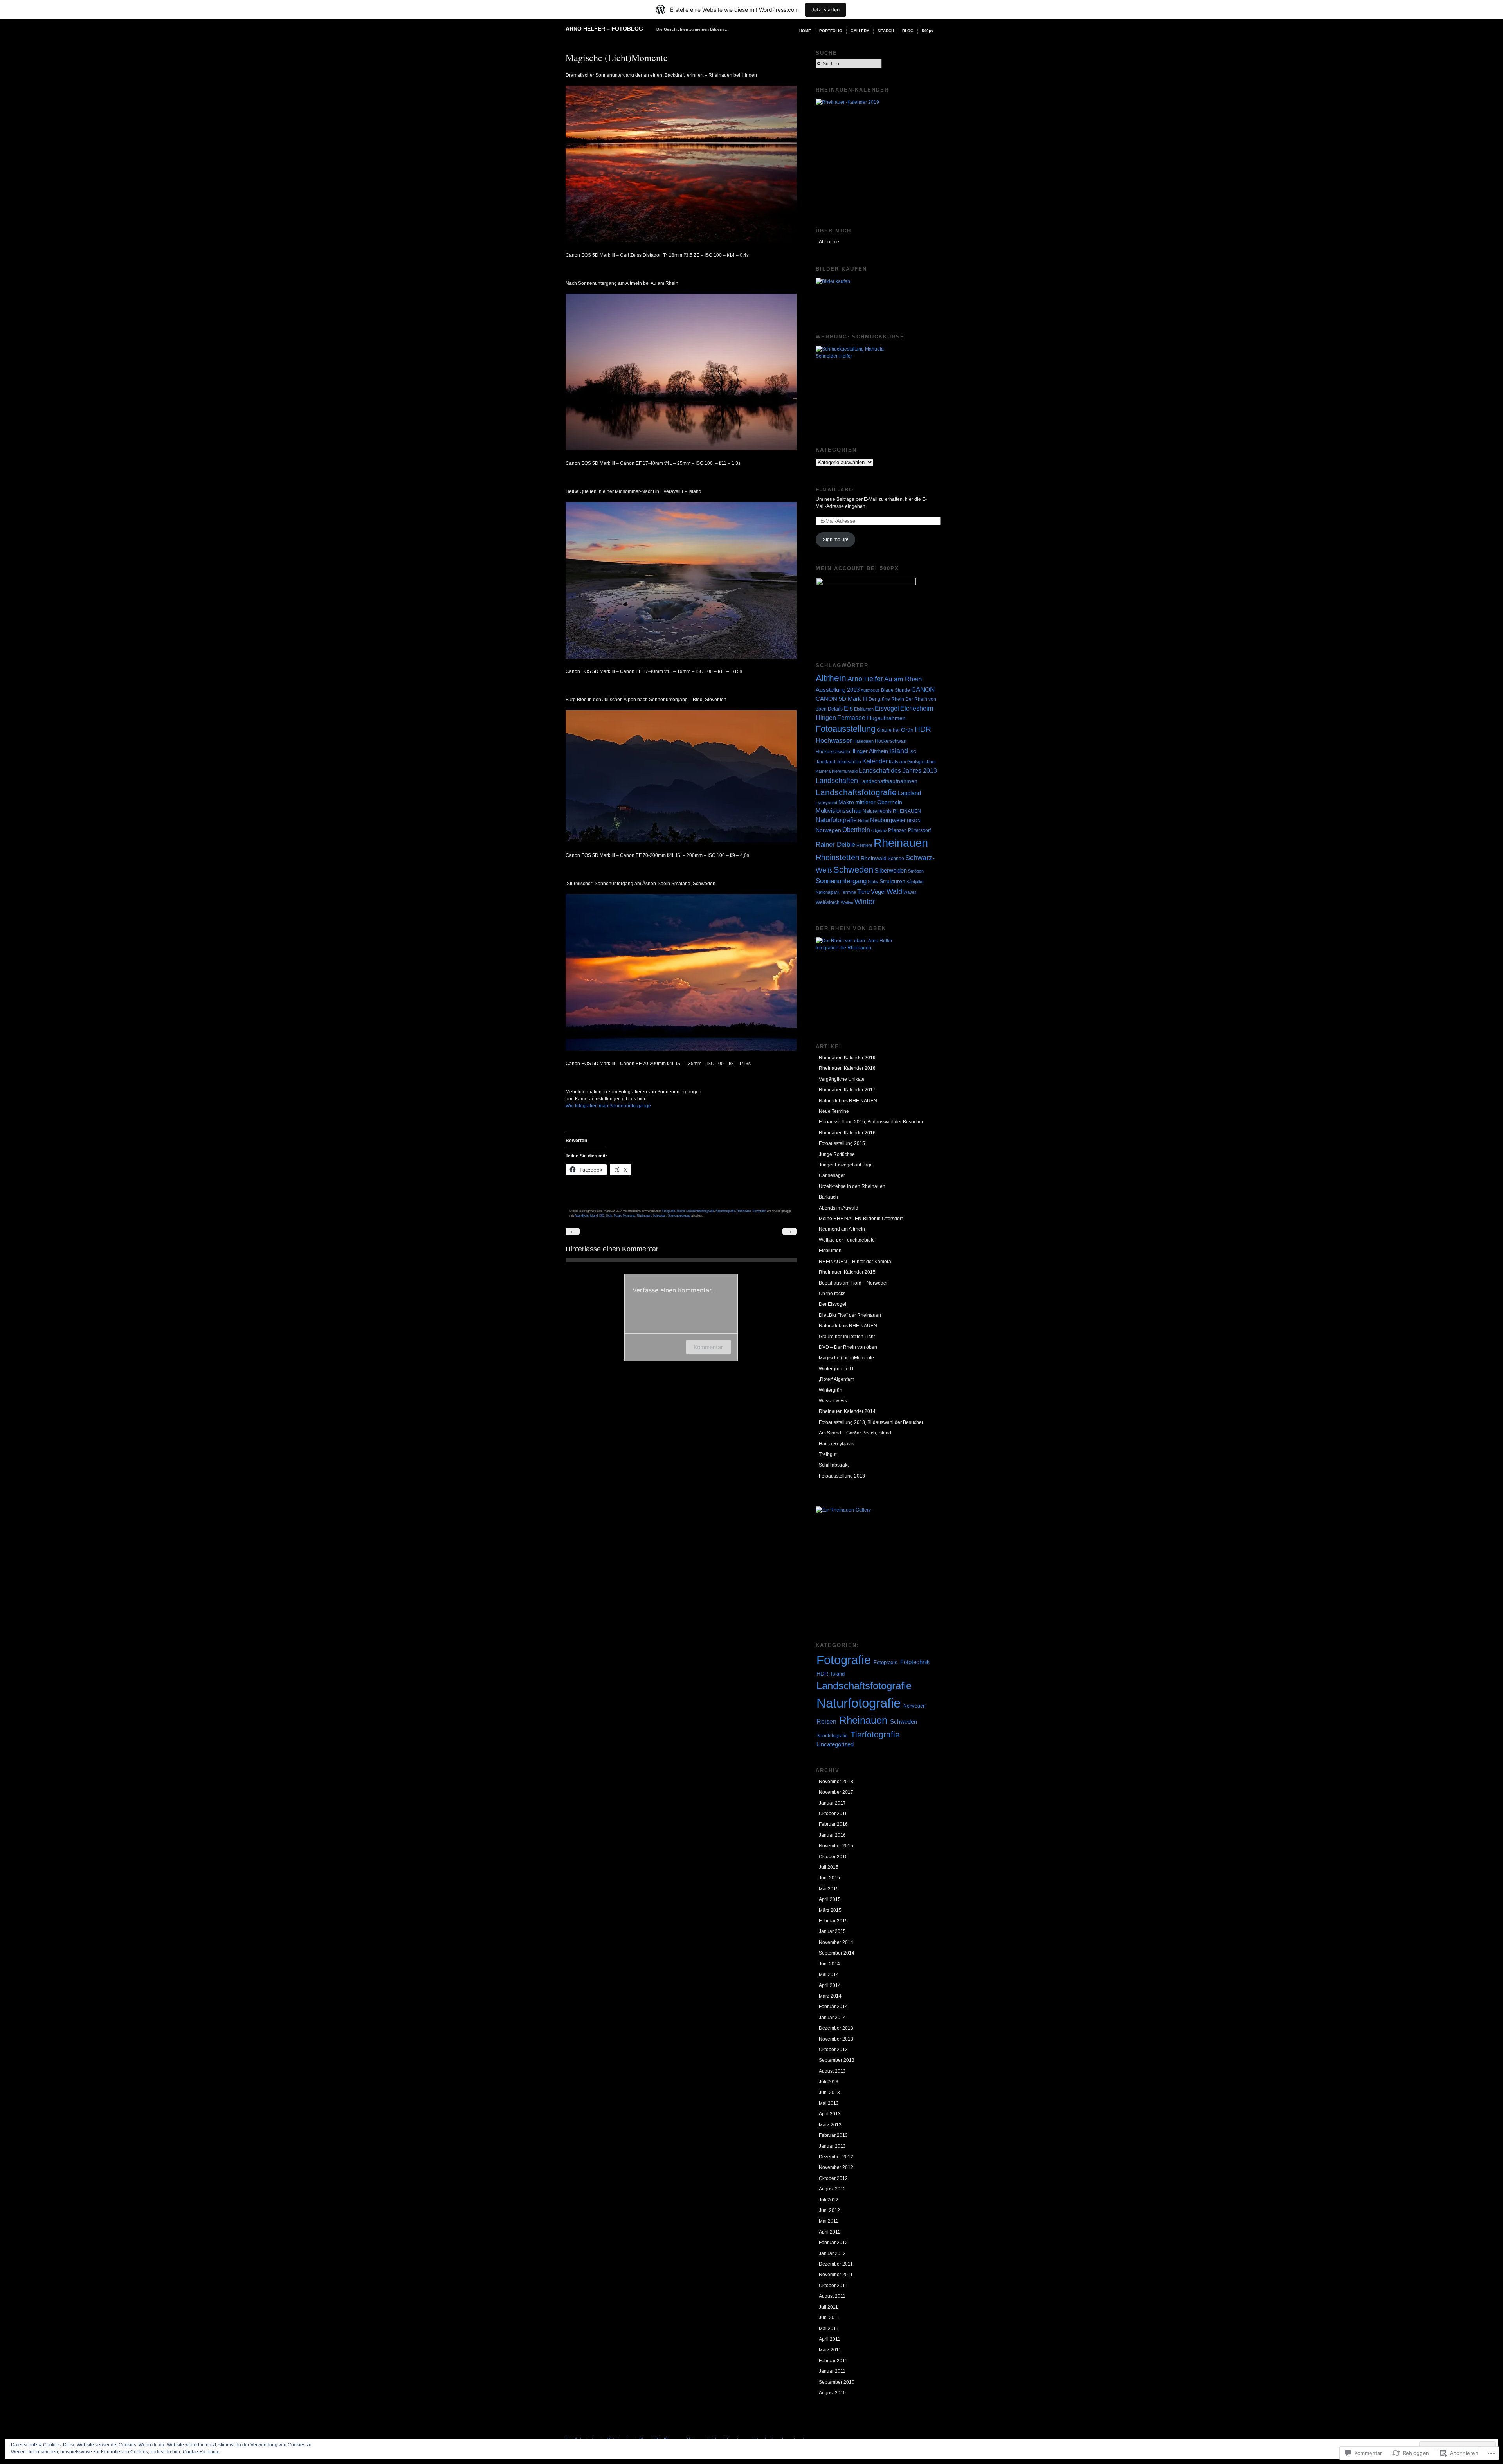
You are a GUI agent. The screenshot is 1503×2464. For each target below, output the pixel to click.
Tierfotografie (875, 1734)
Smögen (916, 871)
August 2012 (832, 2189)
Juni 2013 (829, 2093)
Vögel (878, 892)
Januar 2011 (832, 2371)
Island (681, 1211)
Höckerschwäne (833, 752)
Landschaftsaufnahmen (888, 781)
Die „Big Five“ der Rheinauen (850, 1315)
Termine (848, 892)
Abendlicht (581, 1215)
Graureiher (888, 730)
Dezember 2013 (836, 2028)
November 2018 (836, 1782)
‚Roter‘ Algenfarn (837, 1379)
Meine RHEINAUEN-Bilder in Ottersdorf (861, 1219)
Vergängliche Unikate (842, 1079)
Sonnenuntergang (679, 1215)
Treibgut (828, 1454)
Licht (609, 1215)
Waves (910, 892)
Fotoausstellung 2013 (842, 1476)
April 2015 (830, 1899)
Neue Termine (834, 1111)
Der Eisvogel (833, 1304)
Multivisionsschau (839, 811)
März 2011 (830, 2350)
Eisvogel (887, 708)
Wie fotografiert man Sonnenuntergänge (608, 1106)
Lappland (909, 793)
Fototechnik (915, 1662)
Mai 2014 (829, 1974)
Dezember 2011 (836, 2264)
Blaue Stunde (896, 690)
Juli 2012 (829, 2200)
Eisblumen (864, 709)
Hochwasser (834, 741)
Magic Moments (624, 1215)
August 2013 (832, 2071)
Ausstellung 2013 (838, 690)
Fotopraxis (886, 1662)
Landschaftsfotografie (700, 1211)
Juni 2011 (829, 2318)
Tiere (863, 892)
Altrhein (831, 678)
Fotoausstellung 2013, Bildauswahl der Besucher (871, 1422)
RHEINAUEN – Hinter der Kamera (855, 1262)
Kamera (823, 771)
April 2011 (830, 2339)
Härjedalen (863, 741)
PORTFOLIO (831, 31)
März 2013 (830, 2125)
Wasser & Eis (833, 1401)
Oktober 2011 (833, 2286)
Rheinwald (874, 858)
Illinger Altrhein (870, 751)
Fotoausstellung (846, 729)
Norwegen (828, 830)
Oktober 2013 (833, 2050)
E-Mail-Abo (835, 490)
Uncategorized (835, 1744)
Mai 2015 (829, 1889)
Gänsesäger (832, 1175)
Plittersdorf (919, 830)
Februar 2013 (833, 2135)
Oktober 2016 (833, 1814)
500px (928, 31)
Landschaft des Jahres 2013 (898, 770)
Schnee (896, 859)
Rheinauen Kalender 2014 (847, 1411)
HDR (923, 729)
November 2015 (836, 1846)
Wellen (847, 902)
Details (835, 709)
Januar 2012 (832, 2253)
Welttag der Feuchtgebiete (847, 1240)
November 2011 (836, 2275)
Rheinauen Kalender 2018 (847, 1068)
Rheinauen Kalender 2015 (847, 1272)
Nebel (863, 821)
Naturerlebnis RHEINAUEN (892, 811)
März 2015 (830, 1910)
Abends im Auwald (839, 1208)
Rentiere (864, 845)
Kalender (875, 761)
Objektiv (879, 830)
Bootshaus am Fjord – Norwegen (854, 1283)
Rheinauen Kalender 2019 (847, 1058)
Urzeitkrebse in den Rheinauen (852, 1186)
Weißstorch (828, 902)
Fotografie (669, 1211)
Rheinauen (744, 1211)
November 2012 (836, 2167)
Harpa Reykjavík (836, 1444)
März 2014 (830, 1996)
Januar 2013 (832, 2146)
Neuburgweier (888, 820)
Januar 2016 (832, 1835)
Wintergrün (831, 1390)
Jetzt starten (825, 10)
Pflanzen (897, 830)
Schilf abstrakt (834, 1465)
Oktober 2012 (833, 2178)
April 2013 (830, 2114)
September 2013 (837, 2060)
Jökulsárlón (849, 762)
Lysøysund (826, 803)
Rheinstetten (838, 857)
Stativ (873, 882)
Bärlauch (828, 1197)
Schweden (759, 1211)
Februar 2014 (833, 2007)
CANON (923, 690)
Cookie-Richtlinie (201, 2452)
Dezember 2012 (836, 2157)
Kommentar (708, 1347)
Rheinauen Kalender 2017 (847, 1090)
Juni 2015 (829, 1878)
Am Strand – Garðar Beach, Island (855, 1433)
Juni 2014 (829, 1964)
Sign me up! (835, 540)
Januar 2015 (832, 1931)
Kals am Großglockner (913, 762)
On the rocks (832, 1294)
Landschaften (837, 780)
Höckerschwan (891, 741)
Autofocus (870, 690)
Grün (907, 730)
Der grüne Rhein (886, 699)
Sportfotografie (832, 1736)
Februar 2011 (833, 2361)
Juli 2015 (829, 1867)
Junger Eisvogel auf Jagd (846, 1165)
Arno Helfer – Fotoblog (604, 29)
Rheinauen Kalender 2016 (847, 1133)
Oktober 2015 (833, 1857)
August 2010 (832, 2393)
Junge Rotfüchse (837, 1154)
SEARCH (886, 31)
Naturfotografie (725, 1211)
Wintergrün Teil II (837, 1369)
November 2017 (836, 1792)
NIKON (914, 821)
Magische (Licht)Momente (846, 1358)
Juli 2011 (828, 2307)
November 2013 (836, 2039)
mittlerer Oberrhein (879, 802)
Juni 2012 (829, 2210)
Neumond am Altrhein (842, 1229)
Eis (848, 708)
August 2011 (832, 2296)
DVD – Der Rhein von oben (848, 1347)
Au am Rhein (903, 679)
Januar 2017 (832, 1803)
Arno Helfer (865, 679)
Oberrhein (856, 830)
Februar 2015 (833, 1921)
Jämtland (825, 762)
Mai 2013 (829, 2103)
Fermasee (851, 718)
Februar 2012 (833, 2243)
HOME (805, 31)
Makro (846, 802)
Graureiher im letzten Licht (847, 1337)
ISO (602, 1215)
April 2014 (830, 1985)
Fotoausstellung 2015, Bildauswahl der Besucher (871, 1122)
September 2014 (837, 1953)
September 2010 (837, 2382)
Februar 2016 (833, 1824)
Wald (894, 891)
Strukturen (892, 881)
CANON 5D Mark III (842, 699)
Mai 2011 (829, 2329)
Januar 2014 (832, 2018)
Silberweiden (891, 870)
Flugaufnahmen (886, 718)
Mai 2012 (829, 2221)
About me (829, 242)
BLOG (908, 31)
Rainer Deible (835, 845)
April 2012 (830, 2232)
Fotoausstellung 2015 (842, 1143)
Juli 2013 (829, 2082)
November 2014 (836, 1942)
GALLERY (860, 31)
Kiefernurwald (845, 771)
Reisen (826, 1721)
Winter (865, 902)
